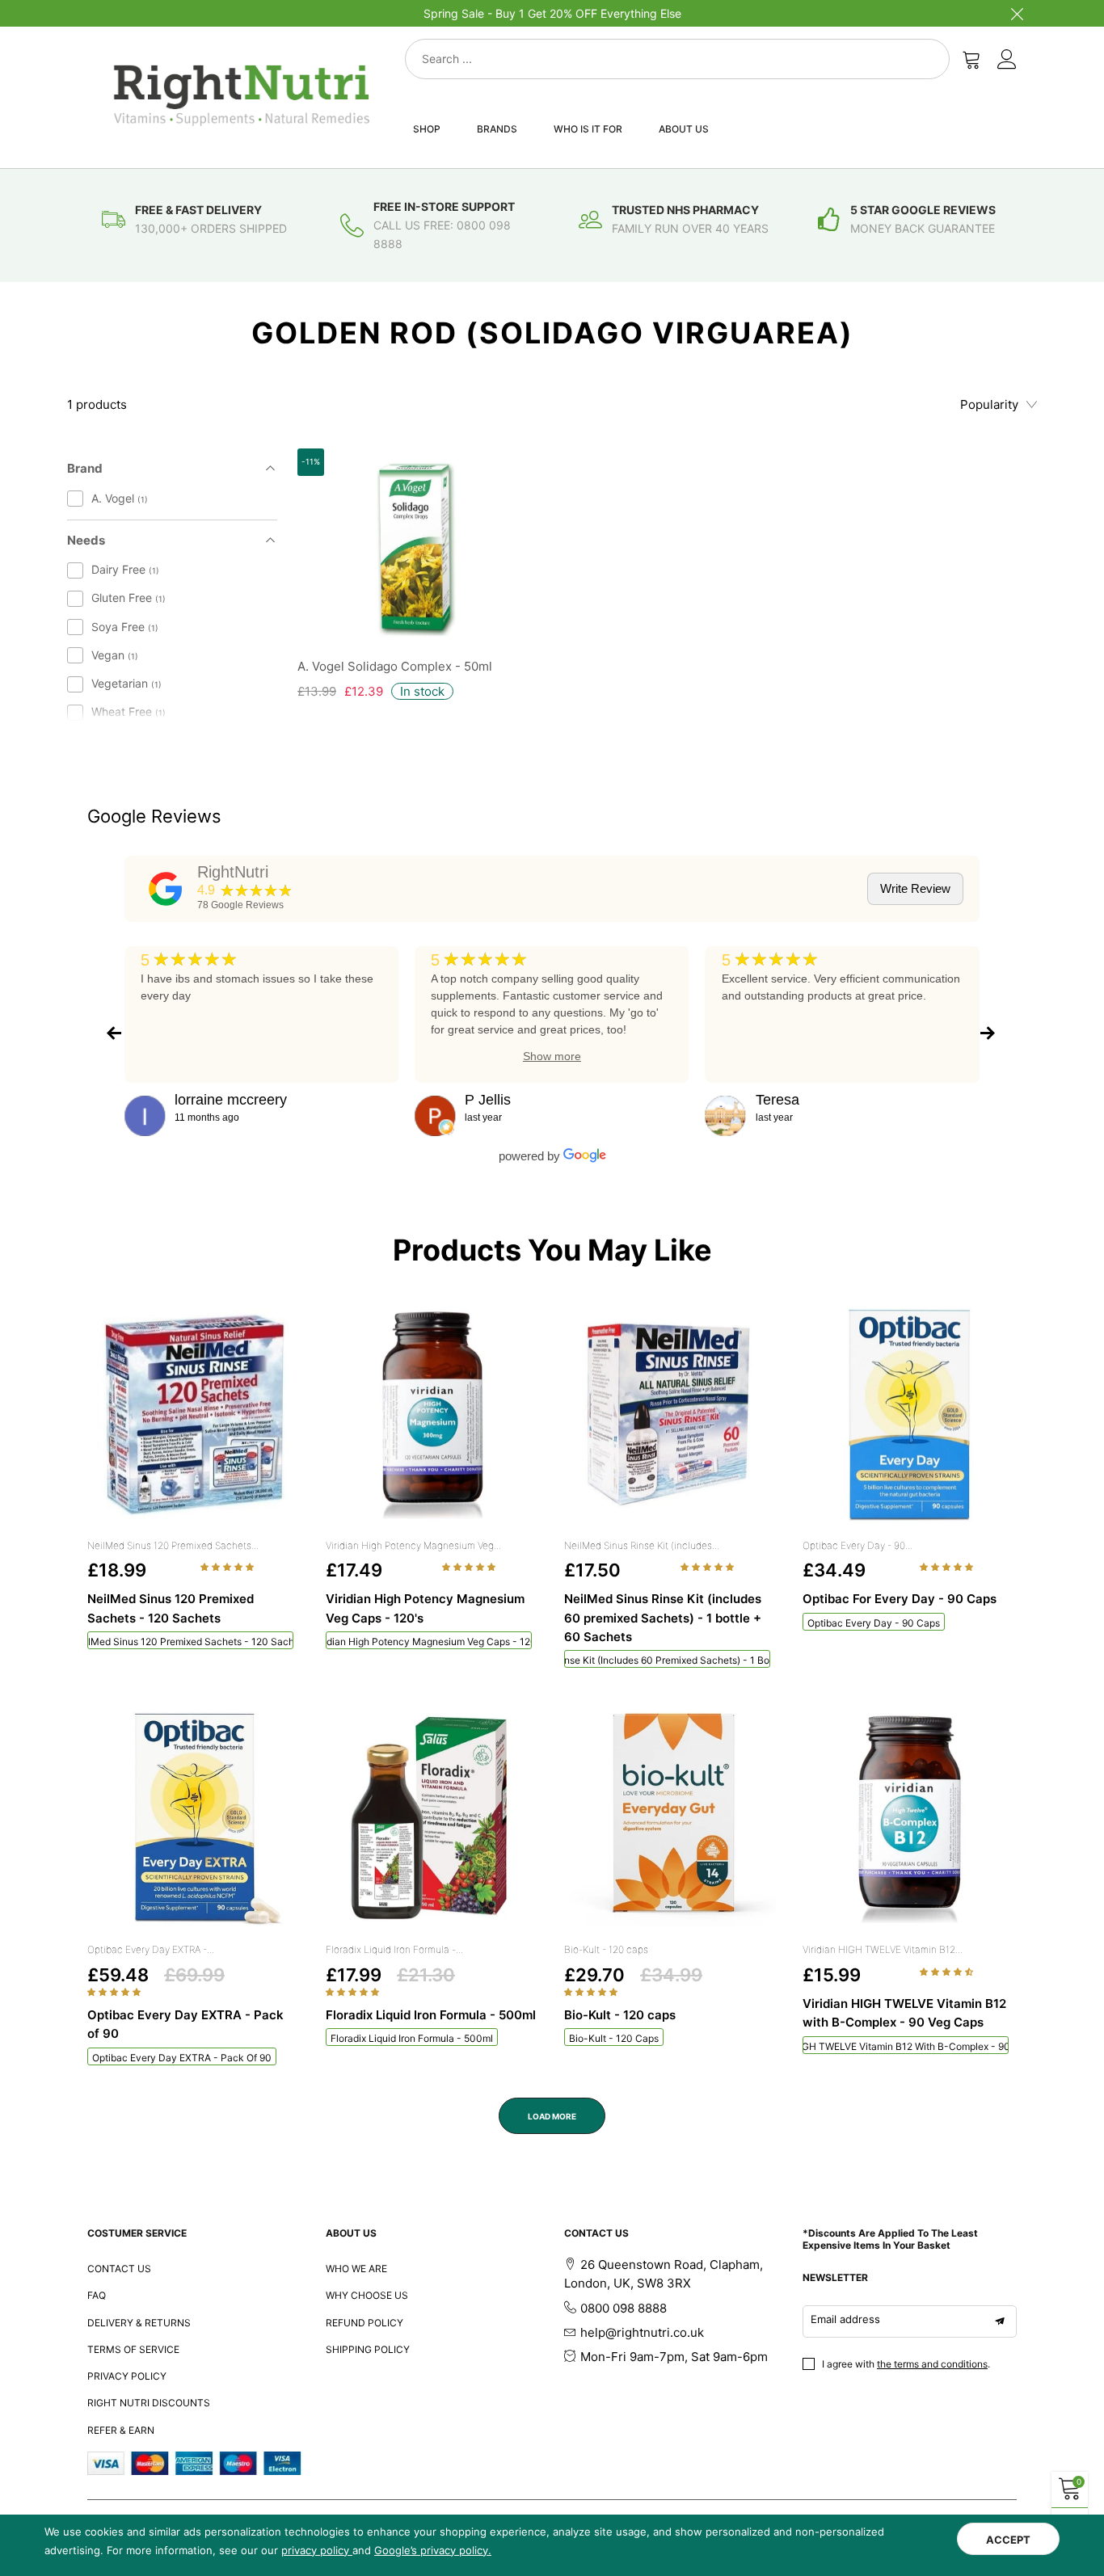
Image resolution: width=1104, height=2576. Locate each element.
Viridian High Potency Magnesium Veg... (413, 1545)
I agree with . (906, 2364)
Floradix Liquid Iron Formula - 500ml (412, 2038)
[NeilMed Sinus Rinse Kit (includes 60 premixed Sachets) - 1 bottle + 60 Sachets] (671, 1415)
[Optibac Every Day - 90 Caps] (910, 1415)
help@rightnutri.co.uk (642, 2332)
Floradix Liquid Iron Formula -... (394, 1949)
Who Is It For (588, 129)
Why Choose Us (367, 2295)
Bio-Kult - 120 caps (606, 1949)
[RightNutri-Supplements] (242, 95)
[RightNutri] (166, 889)
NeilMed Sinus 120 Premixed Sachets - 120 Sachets (190, 1642)
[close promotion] (1017, 13)
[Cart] (971, 59)
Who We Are (356, 2269)
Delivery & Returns (139, 2323)
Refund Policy (364, 2323)
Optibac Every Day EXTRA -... (151, 1949)
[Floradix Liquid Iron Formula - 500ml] (433, 1819)
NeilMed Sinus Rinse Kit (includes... (642, 1545)
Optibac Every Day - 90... (857, 1545)
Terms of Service (133, 2349)
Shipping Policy (368, 2349)
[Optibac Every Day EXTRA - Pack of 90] (194, 1819)
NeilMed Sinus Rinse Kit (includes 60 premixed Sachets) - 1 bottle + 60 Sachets (667, 1660)
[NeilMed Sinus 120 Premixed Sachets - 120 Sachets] (194, 1415)
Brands (497, 129)
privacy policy (317, 2550)
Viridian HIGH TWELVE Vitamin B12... (883, 1949)
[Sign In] (1007, 59)
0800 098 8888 (624, 2308)
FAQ (97, 2295)
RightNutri (233, 872)
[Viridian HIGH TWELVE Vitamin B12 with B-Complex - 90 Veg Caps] (910, 1819)
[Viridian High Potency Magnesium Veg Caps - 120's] (433, 1415)
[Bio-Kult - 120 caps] (671, 1819)
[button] (228, 1567)
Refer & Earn (121, 2430)
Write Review (915, 888)
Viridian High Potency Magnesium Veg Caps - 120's (429, 1642)
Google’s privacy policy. (433, 2550)
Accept (1008, 2540)
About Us (684, 129)
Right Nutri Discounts (149, 2403)
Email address (845, 2319)
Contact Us (119, 2269)
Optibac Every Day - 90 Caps (874, 1623)
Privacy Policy (127, 2376)
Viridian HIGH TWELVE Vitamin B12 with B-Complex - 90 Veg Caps (906, 2046)
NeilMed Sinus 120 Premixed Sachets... (173, 1545)
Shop (427, 129)
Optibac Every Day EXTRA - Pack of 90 (182, 2058)
